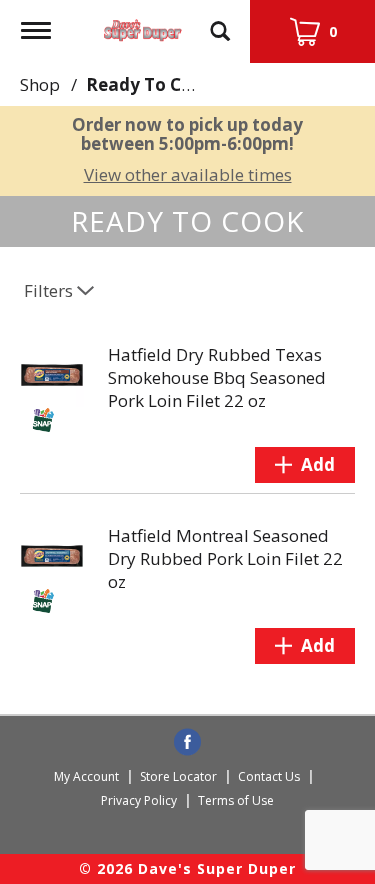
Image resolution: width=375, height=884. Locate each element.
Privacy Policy (139, 800)
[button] (305, 465)
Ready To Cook (149, 84)
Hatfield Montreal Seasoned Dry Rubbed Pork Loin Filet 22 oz (225, 558)
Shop (40, 84)
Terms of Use (236, 800)
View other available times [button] (188, 174)
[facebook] (187, 743)
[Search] (220, 22)
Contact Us (269, 776)
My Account (86, 776)
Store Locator (178, 776)
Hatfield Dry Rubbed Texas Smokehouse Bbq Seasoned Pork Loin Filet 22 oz (217, 377)
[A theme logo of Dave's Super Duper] (143, 25)
